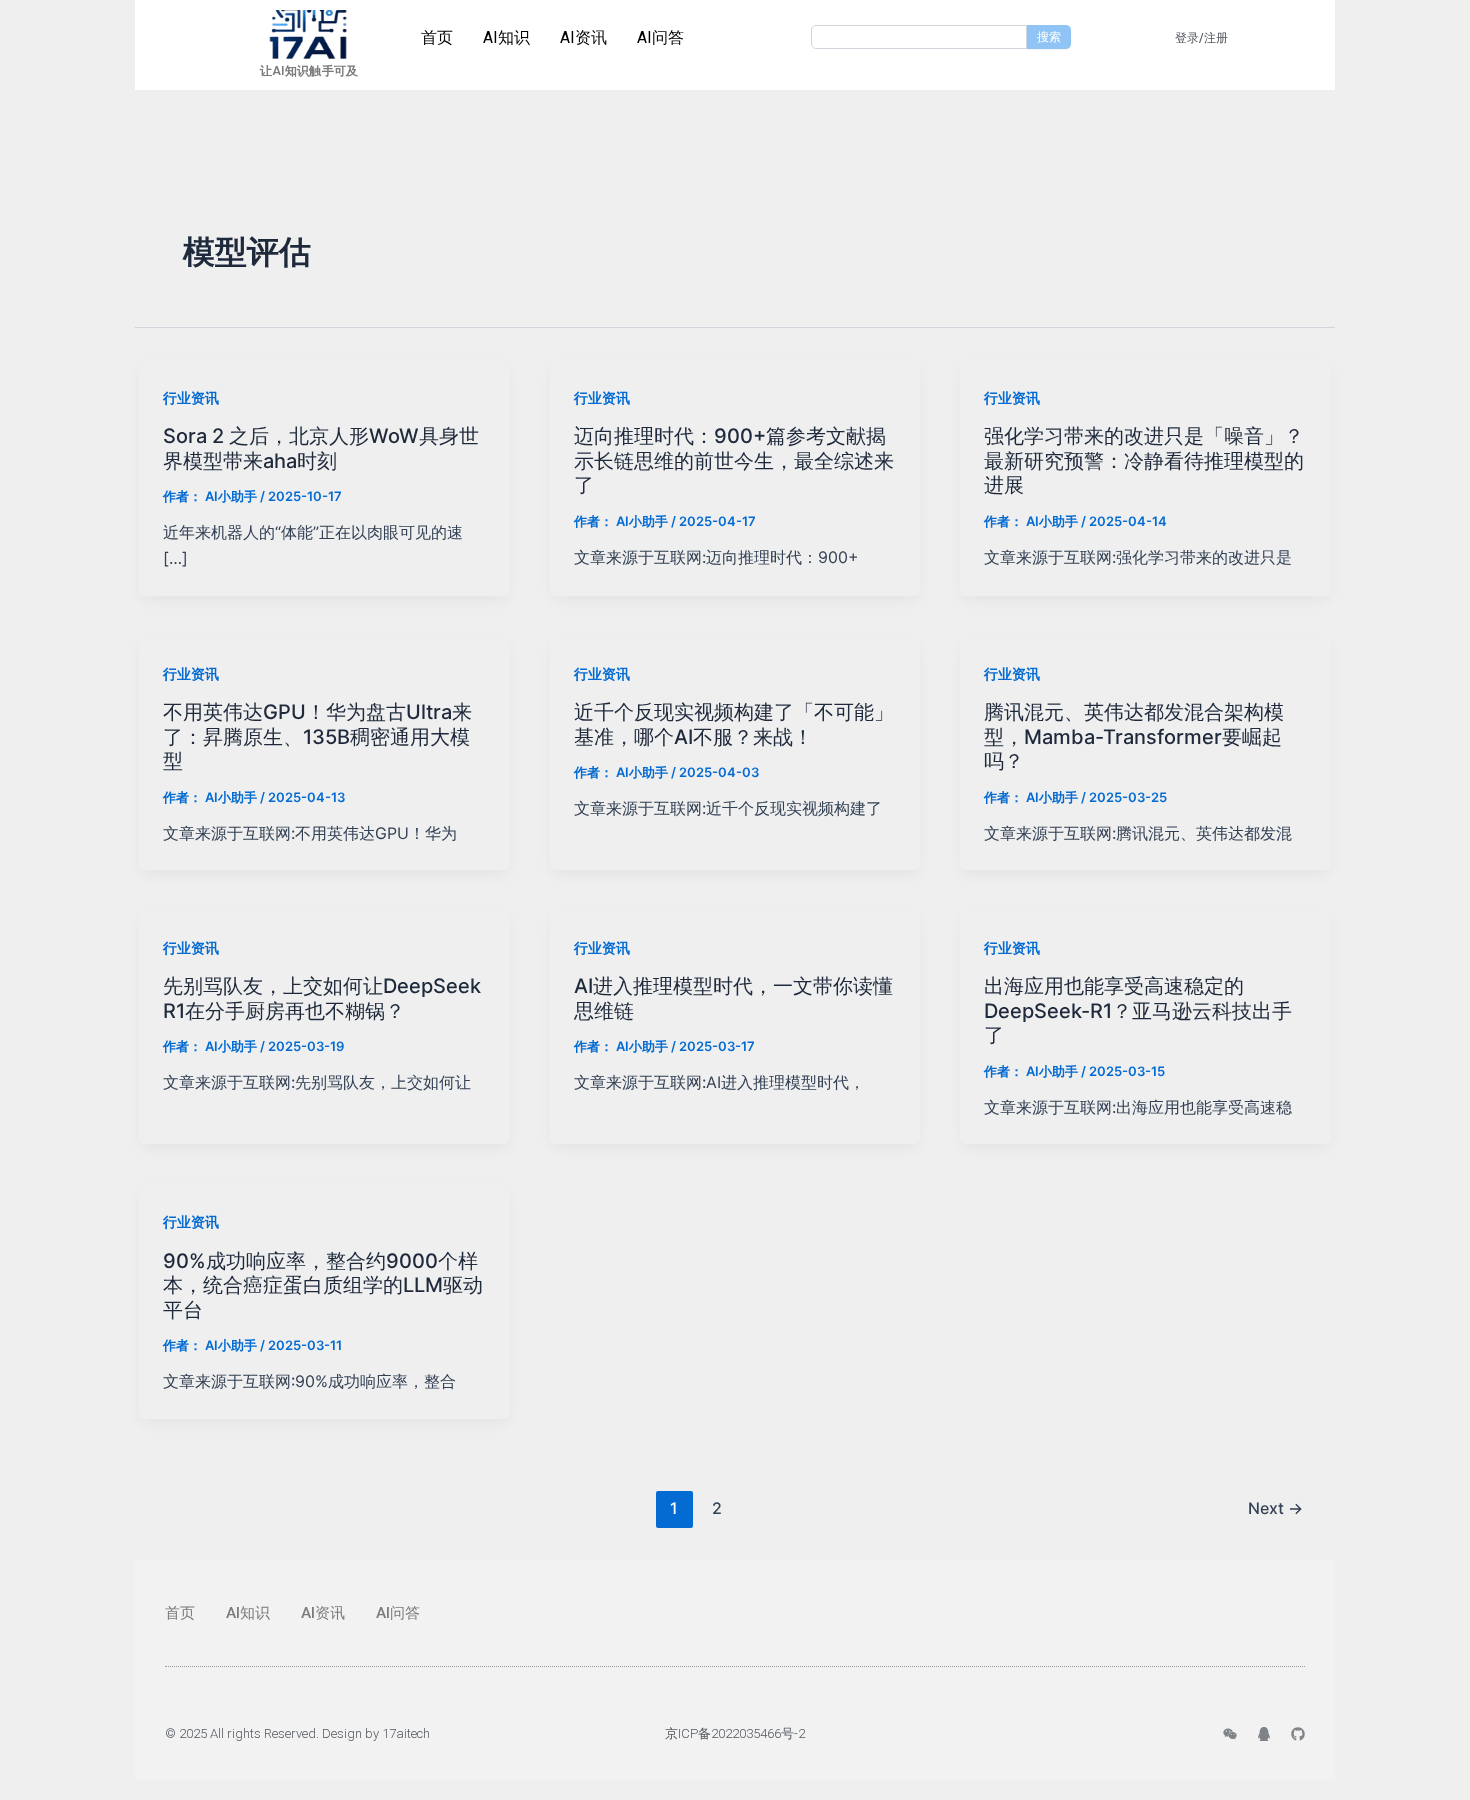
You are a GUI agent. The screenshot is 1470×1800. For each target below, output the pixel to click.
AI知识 (506, 37)
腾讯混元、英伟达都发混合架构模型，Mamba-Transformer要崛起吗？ (1134, 736)
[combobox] (919, 37)
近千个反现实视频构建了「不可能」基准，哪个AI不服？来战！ (734, 724)
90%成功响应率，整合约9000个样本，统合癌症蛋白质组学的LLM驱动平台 (323, 1285)
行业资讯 (191, 397)
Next (1275, 1508)
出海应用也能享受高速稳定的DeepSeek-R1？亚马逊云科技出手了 (1138, 1010)
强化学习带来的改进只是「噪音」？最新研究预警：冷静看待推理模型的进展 (1144, 460)
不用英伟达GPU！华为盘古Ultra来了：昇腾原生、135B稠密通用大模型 (317, 736)
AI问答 (660, 37)
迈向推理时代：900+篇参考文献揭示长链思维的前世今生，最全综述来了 (734, 460)
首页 (437, 37)
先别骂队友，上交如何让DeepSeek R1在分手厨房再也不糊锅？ (322, 998)
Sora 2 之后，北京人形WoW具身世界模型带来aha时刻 (321, 448)
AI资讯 (583, 37)
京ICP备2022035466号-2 (735, 1733)
